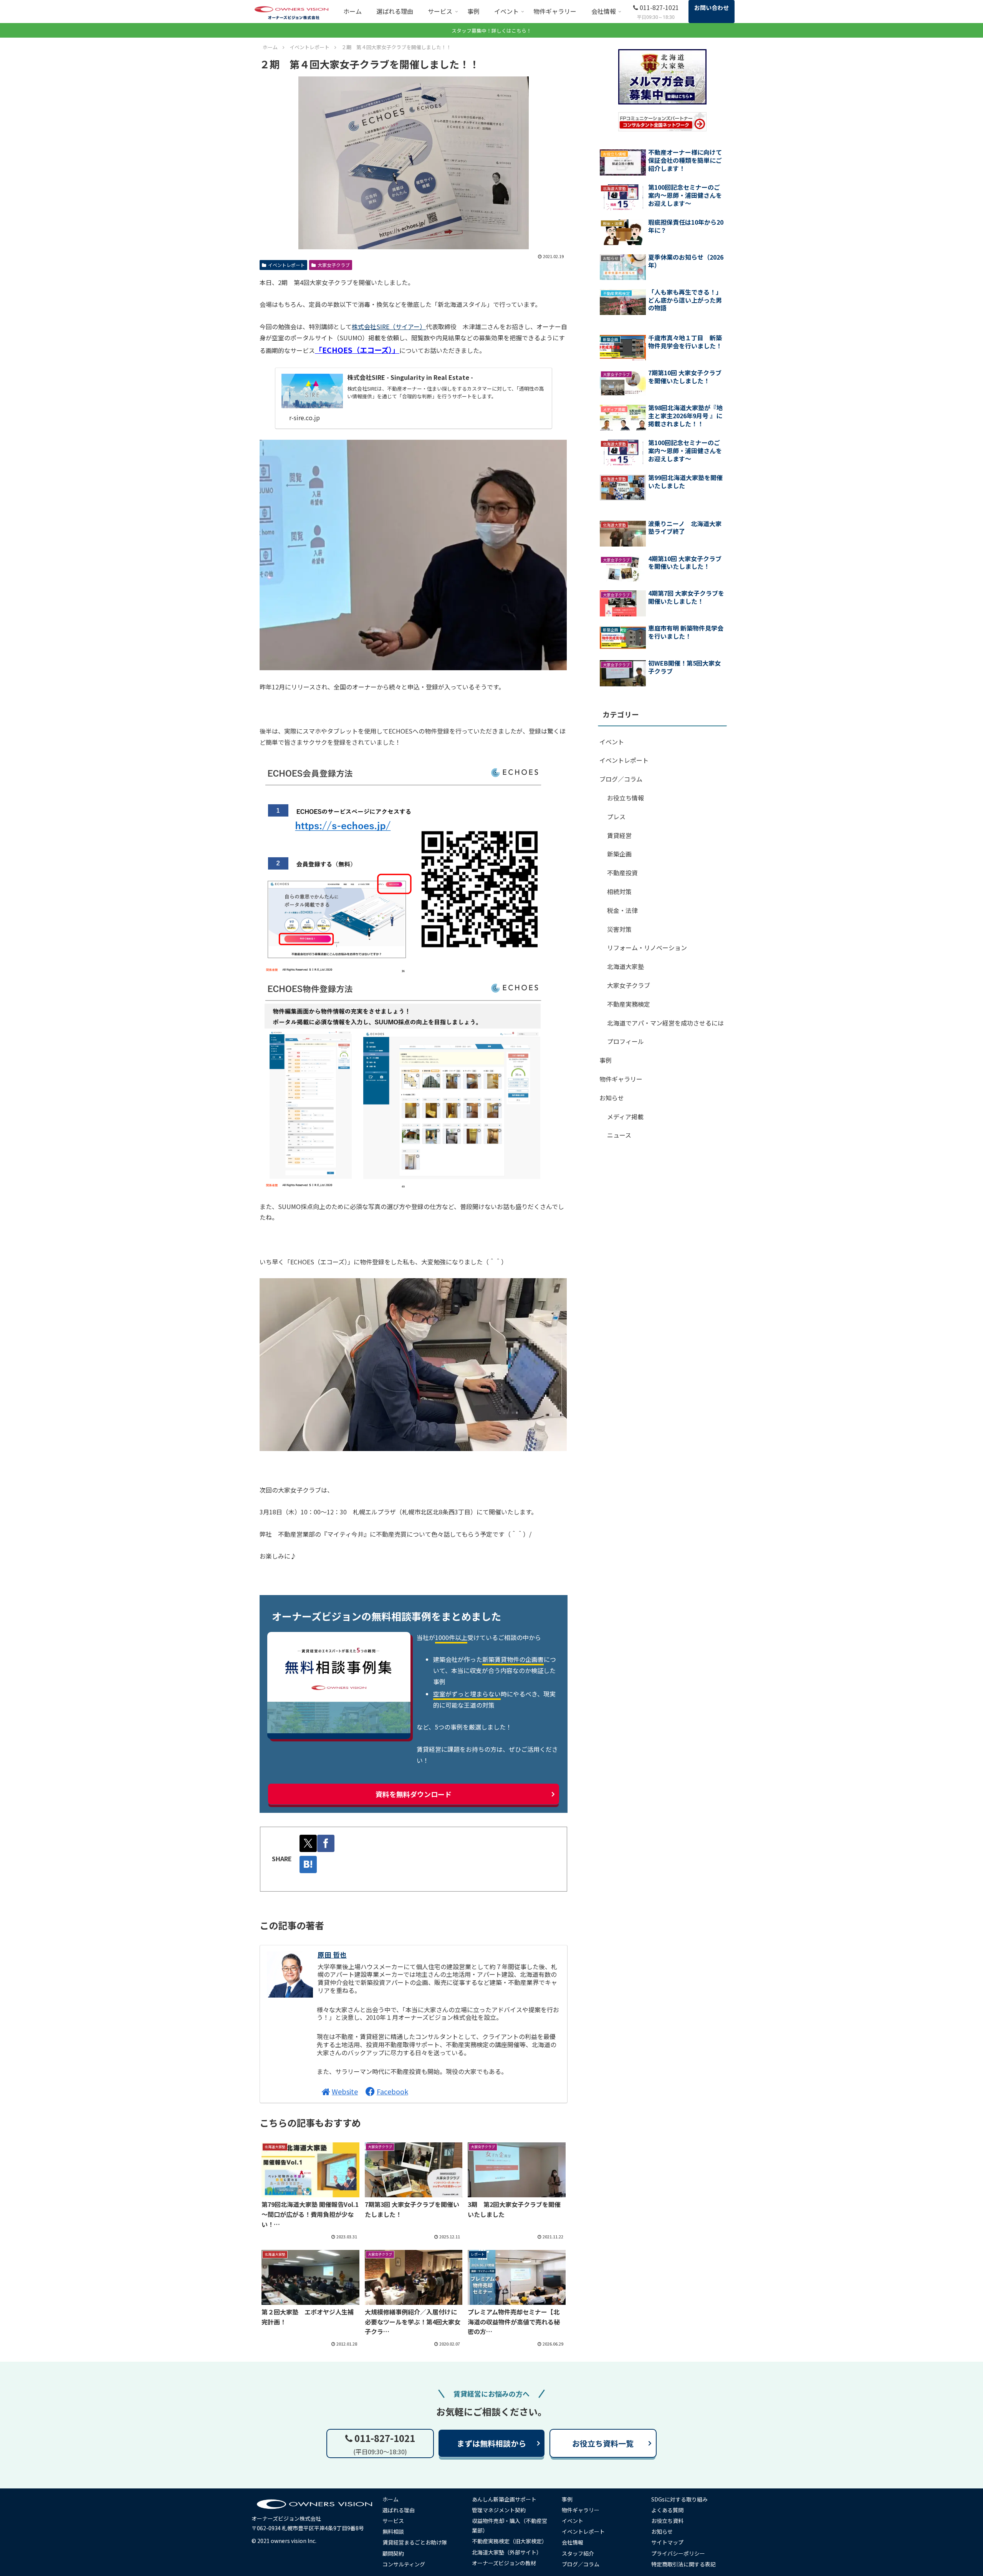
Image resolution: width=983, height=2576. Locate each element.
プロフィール (626, 1041)
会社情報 (573, 2542)
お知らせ (612, 1098)
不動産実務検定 (629, 1004)
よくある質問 (667, 2510)
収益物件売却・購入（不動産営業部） (510, 2525)
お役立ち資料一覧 (603, 2443)
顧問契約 (393, 2553)
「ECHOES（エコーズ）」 (357, 350)
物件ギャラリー (621, 1079)
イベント (612, 742)
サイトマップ (667, 2542)
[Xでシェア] (308, 1843)
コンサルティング (404, 2564)
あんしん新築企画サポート (504, 2499)
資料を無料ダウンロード (414, 1794)
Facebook (392, 2091)
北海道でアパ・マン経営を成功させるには (665, 1023)
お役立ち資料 (667, 2521)
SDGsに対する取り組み (679, 2499)
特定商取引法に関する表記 (683, 2564)
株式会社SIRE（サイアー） (389, 326)
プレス (616, 817)
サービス (393, 2521)
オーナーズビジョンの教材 (504, 2563)
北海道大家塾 (626, 966)
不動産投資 (622, 873)
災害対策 (619, 929)
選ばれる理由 (399, 2510)
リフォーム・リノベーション (647, 948)
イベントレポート (286, 265)
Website (345, 2091)
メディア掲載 (625, 1117)
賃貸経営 (619, 835)
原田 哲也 (332, 1955)
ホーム (391, 2499)
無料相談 (393, 2531)
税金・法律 (622, 910)
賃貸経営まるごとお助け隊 (415, 2542)
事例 (606, 1060)
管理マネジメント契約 (499, 2510)
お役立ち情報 (626, 798)
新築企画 (619, 854)
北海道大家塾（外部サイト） (507, 2552)
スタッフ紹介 (578, 2553)
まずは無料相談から (491, 2443)
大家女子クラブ (334, 265)
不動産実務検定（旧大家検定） (510, 2541)
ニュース (619, 1135)
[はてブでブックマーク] (308, 1864)
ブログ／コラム (621, 779)
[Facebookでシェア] (326, 1843)
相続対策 (619, 891)
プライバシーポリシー (678, 2553)
